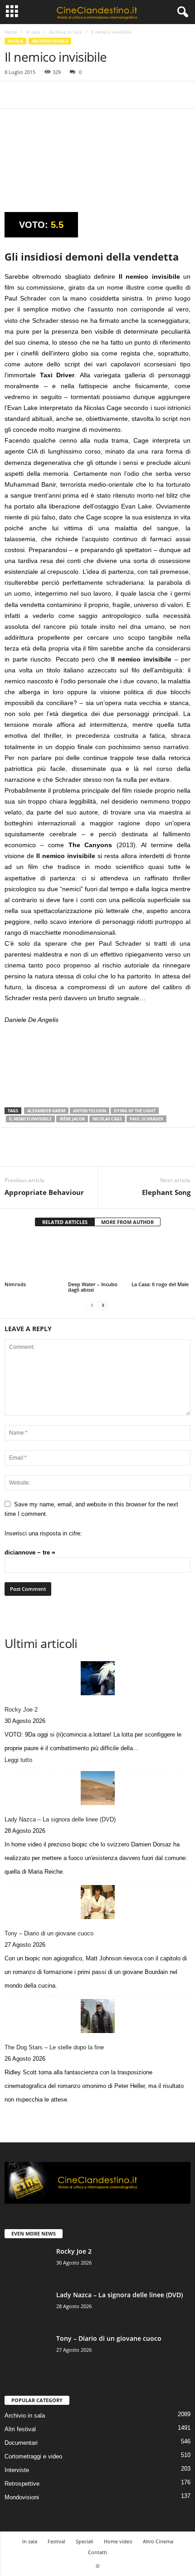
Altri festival (20, 2429)
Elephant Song (166, 1192)
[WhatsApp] (76, 95)
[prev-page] (92, 1305)
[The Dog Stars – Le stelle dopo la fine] (97, 2016)
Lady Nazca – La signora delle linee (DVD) (60, 1819)
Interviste (17, 2470)
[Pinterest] (55, 95)
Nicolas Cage (107, 1119)
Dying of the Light (135, 1111)
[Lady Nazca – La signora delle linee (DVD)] (97, 1788)
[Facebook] (14, 95)
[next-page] (103, 1305)
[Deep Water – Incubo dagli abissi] (97, 1258)
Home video (118, 2541)
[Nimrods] (34, 1258)
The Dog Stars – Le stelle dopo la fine (54, 2047)
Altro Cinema (158, 2541)
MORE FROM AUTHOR (127, 1222)
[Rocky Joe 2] (97, 1678)
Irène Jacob (72, 1119)
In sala (33, 32)
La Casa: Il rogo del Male (160, 1284)
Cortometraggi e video (33, 2456)
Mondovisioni (22, 2497)
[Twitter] (34, 95)
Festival (56, 2541)
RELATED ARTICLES (65, 1222)
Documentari (21, 2443)
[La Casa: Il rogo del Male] (161, 1258)
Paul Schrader (146, 1119)
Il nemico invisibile (30, 1119)
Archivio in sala (66, 32)
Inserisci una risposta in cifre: (43, 1533)
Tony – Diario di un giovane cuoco (49, 1933)
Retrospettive (22, 2484)
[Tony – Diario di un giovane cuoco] (97, 1902)
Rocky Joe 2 (21, 1710)
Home (11, 32)
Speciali (85, 2541)
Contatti (97, 2552)
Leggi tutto (20, 1761)
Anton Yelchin (90, 1111)
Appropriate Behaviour (44, 1192)
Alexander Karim (46, 1111)
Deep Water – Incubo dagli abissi (93, 1287)
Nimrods (15, 1284)
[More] (97, 95)
